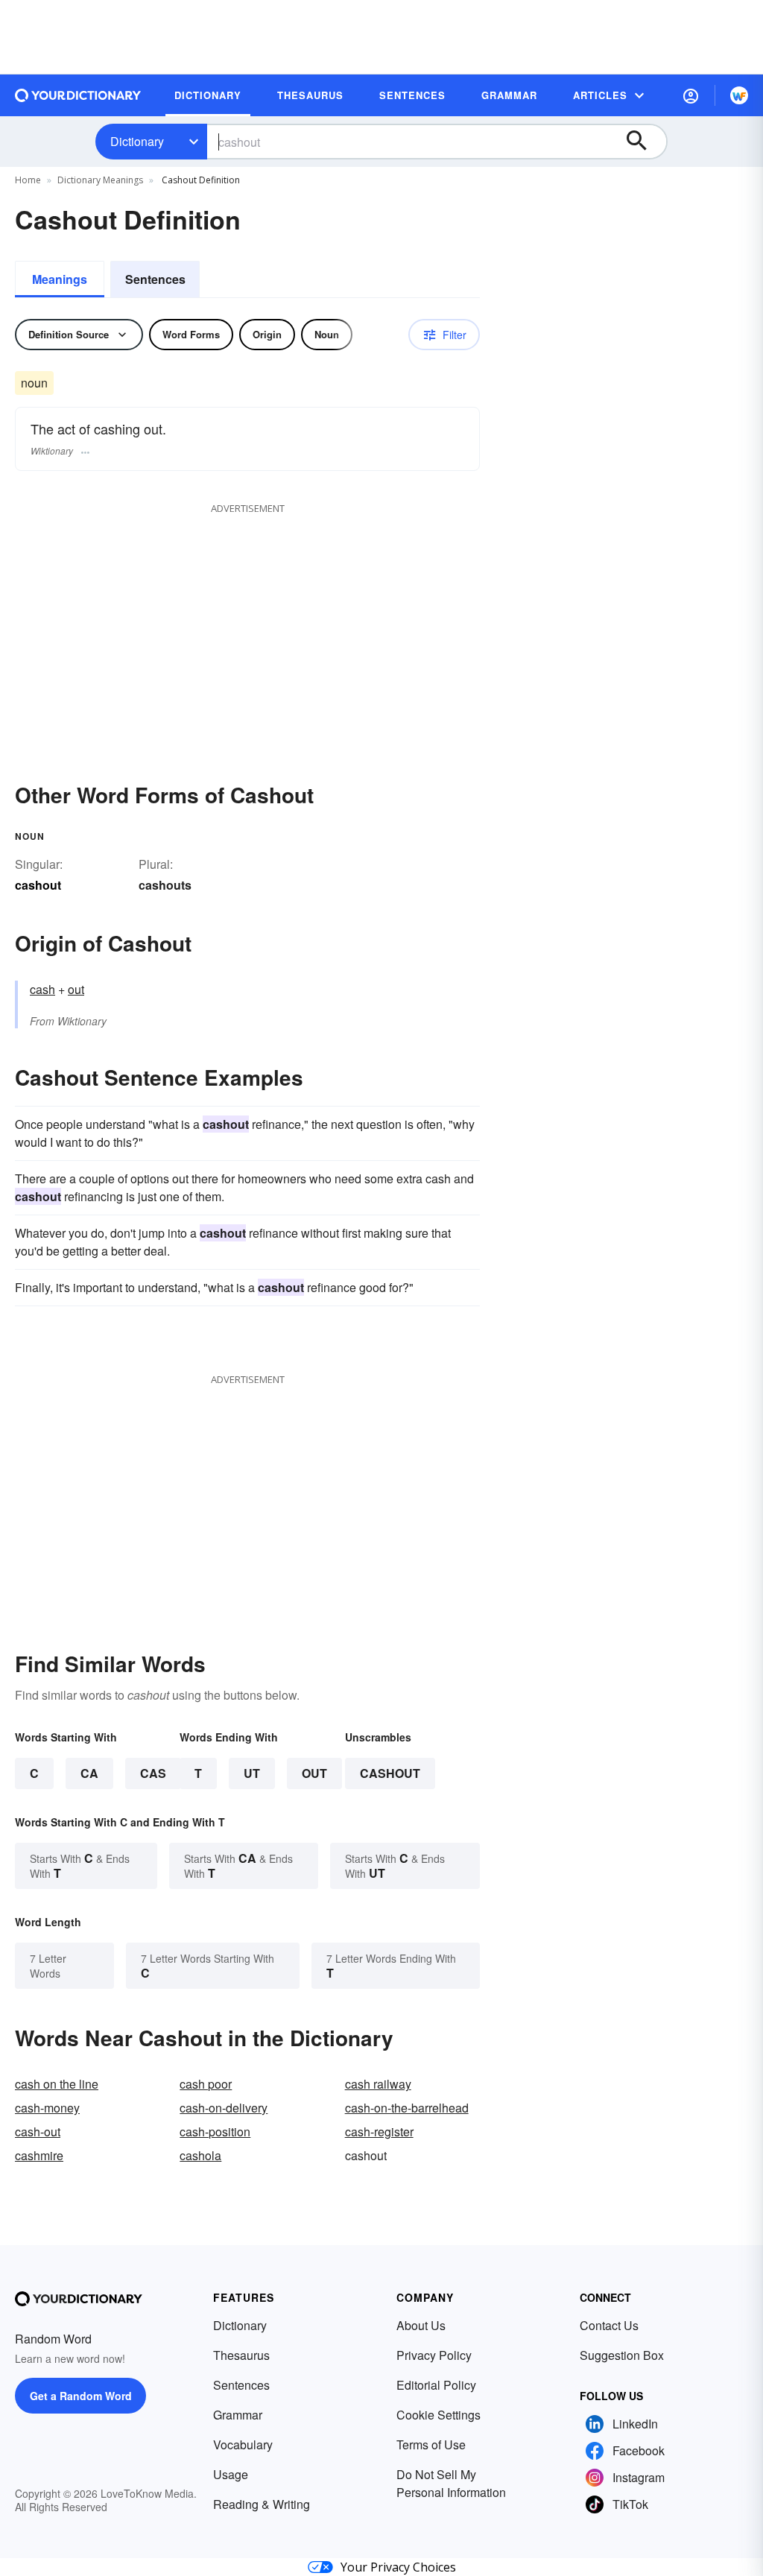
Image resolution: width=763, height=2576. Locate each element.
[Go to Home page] (78, 95)
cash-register (379, 2132)
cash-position (215, 2132)
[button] (691, 95)
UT (252, 1773)
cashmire (39, 2155)
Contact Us (609, 2325)
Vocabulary (243, 2444)
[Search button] (644, 142)
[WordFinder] (739, 95)
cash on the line (57, 2084)
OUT (314, 1773)
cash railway (378, 2084)
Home (28, 180)
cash (42, 989)
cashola (200, 2155)
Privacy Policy (434, 2355)
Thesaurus (241, 2355)
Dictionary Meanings (100, 180)
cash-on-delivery (224, 2108)
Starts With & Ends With (80, 1865)
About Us (421, 2325)
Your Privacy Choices (398, 2567)
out (76, 989)
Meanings (60, 279)
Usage (231, 2474)
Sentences (155, 279)
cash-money (47, 2108)
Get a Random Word (81, 2396)
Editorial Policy (436, 2385)
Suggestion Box (622, 2355)
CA (89, 1773)
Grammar (238, 2415)
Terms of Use (431, 2444)
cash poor (206, 2084)
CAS (153, 1773)
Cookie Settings (439, 2415)
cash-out (38, 2132)
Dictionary (137, 141)
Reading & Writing (262, 2504)
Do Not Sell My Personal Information (451, 2483)
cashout (390, 1773)
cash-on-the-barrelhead (407, 2108)
